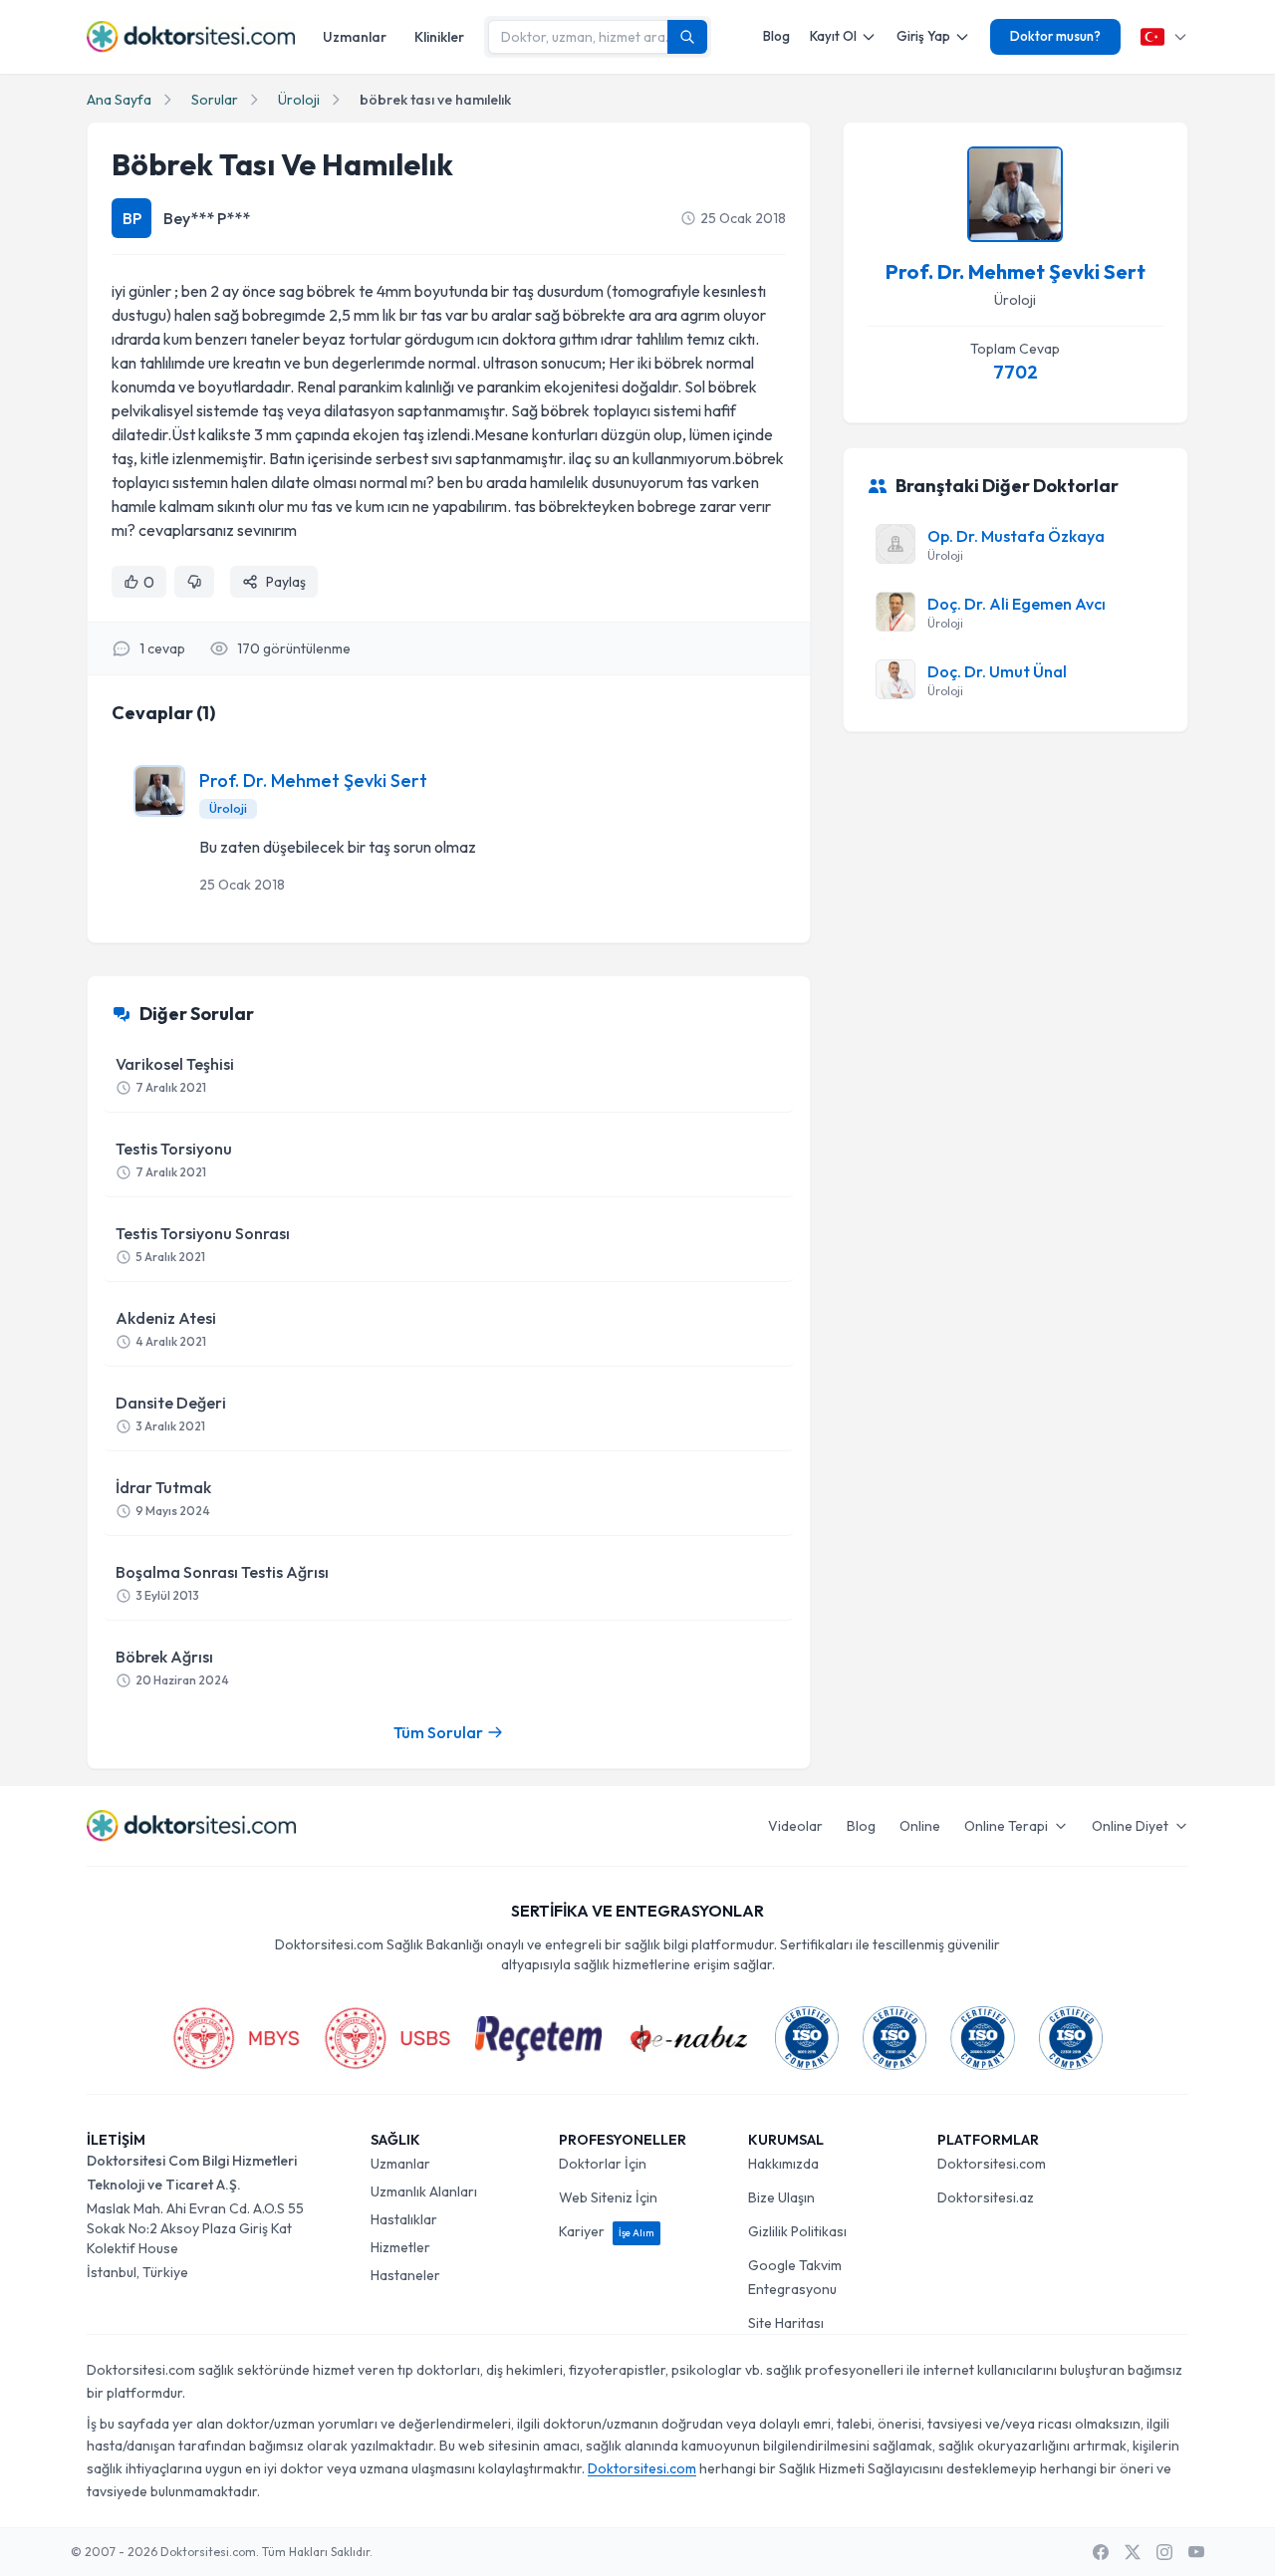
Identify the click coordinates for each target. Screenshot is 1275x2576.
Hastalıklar (404, 2219)
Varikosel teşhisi (175, 1074)
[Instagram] (1164, 2552)
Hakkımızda (783, 2164)
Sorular (215, 100)
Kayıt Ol (833, 36)
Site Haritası (786, 2323)
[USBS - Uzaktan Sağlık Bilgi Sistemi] (387, 2038)
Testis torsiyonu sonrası (203, 1244)
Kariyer (607, 2231)
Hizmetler (400, 2247)
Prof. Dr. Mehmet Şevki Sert (313, 780)
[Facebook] (1101, 2552)
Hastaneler (405, 2275)
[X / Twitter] (1133, 2552)
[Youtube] (1196, 2552)
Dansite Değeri (171, 1413)
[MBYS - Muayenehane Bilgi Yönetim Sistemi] (236, 2038)
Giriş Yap (923, 36)
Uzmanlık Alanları (424, 2191)
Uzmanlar (355, 37)
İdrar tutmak (163, 1498)
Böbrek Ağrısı (172, 1667)
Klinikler (439, 37)
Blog (776, 36)
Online (920, 1826)
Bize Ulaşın (781, 2197)
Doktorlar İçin (603, 2164)
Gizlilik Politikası (797, 2231)
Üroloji (299, 100)
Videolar (795, 1826)
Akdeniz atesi (166, 1328)
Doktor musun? (1055, 36)
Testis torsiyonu (174, 1159)
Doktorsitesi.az (986, 2197)
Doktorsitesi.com (992, 2164)
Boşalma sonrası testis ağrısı (222, 1582)
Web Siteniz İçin (608, 2197)
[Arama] (687, 37)
